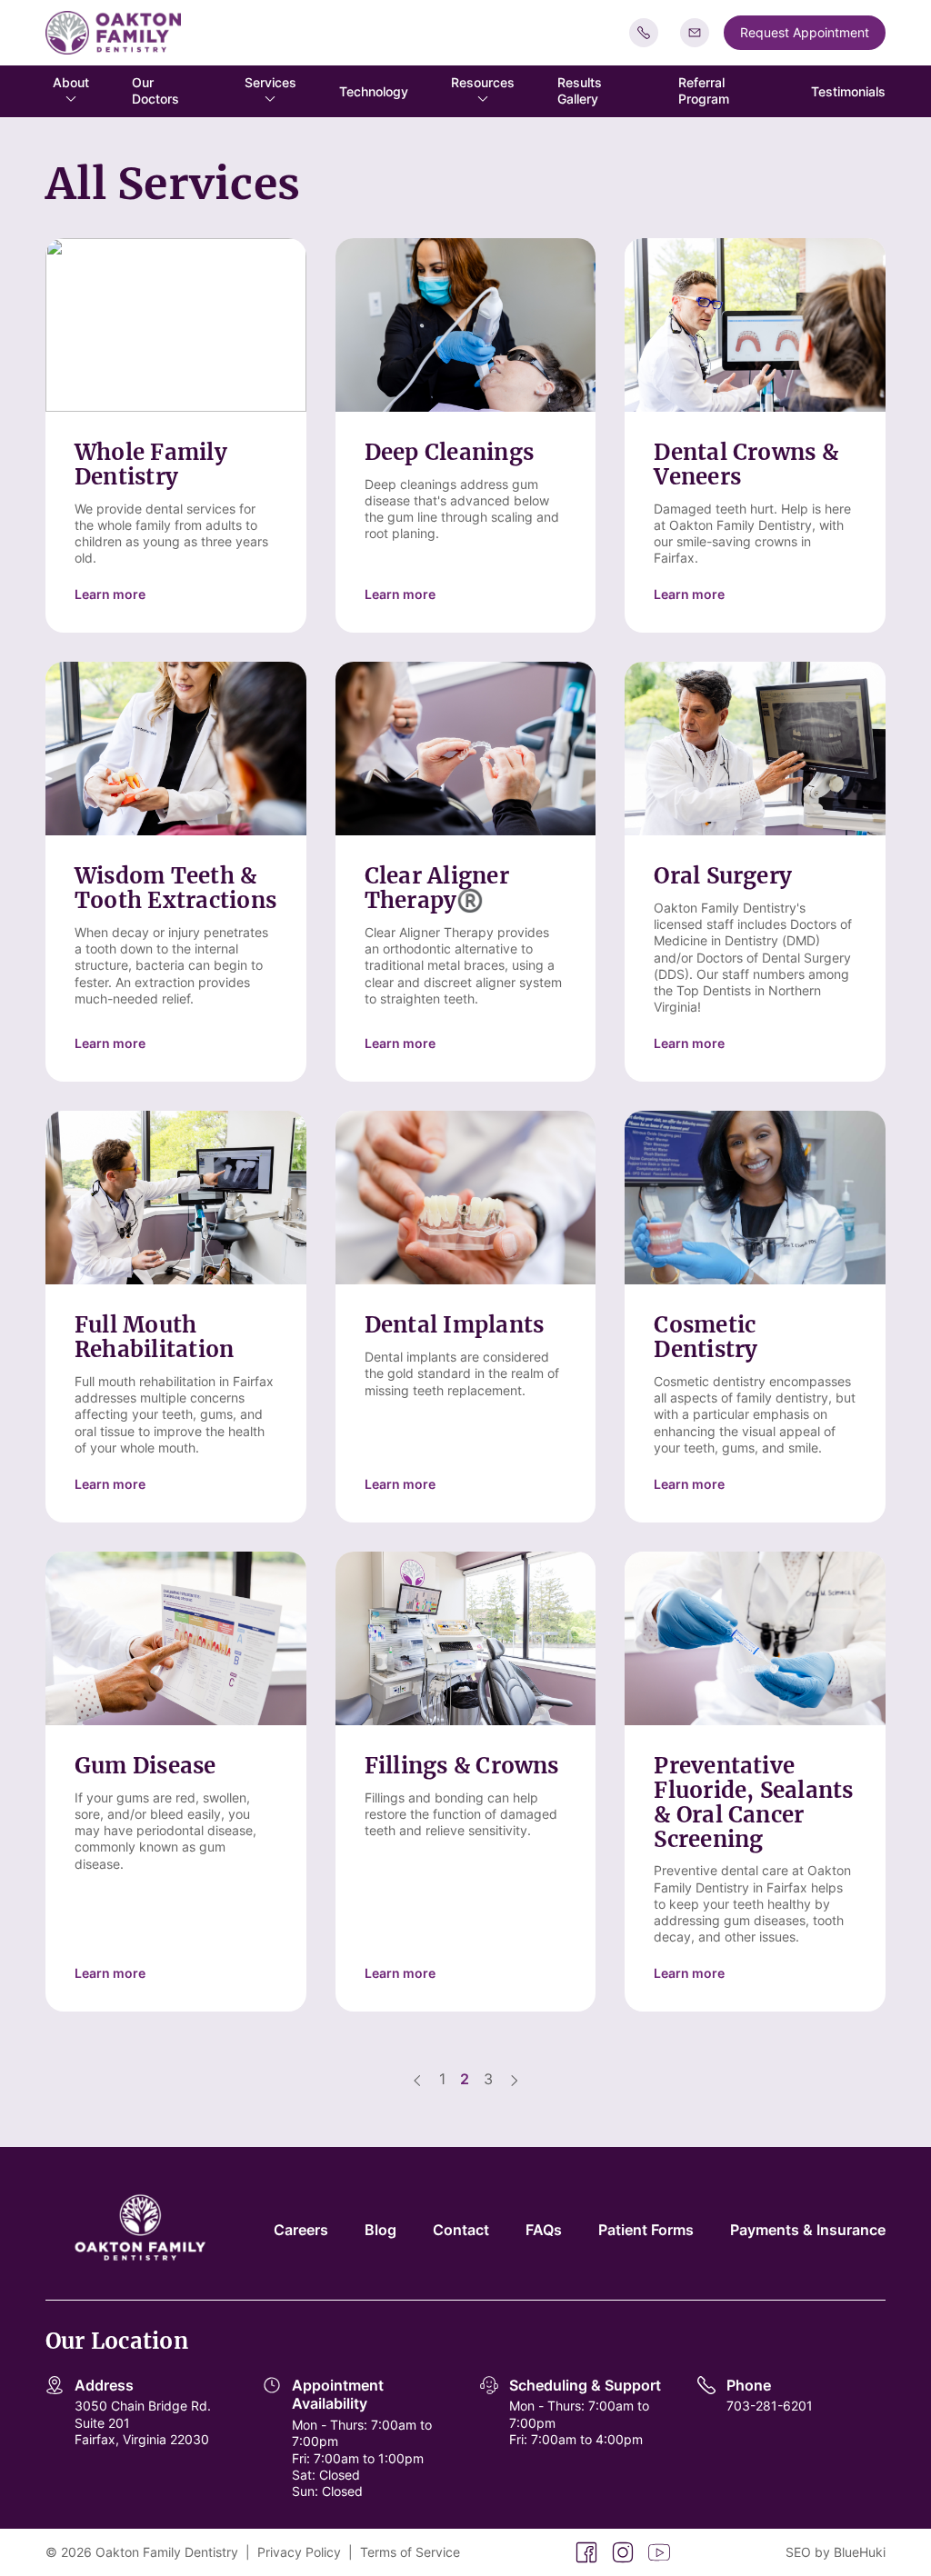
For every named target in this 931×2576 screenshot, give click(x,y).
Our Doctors (155, 90)
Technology (374, 91)
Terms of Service (410, 2552)
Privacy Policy (299, 2552)
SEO (798, 2552)
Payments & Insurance (808, 2230)
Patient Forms (646, 2230)
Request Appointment (805, 32)
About (71, 82)
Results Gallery (580, 90)
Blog (380, 2230)
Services (270, 82)
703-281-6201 (770, 2406)
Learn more (110, 594)
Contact (461, 2230)
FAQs (544, 2230)
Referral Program (704, 90)
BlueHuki (860, 2552)
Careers (301, 2230)
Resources (483, 82)
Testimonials (848, 91)
